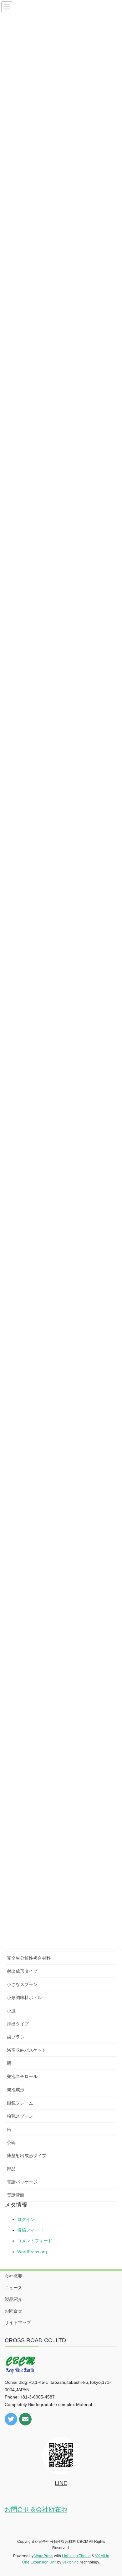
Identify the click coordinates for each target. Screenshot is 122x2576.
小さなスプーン (22, 1984)
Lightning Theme (76, 2556)
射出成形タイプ (22, 1971)
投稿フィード (30, 2230)
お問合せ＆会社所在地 (36, 2509)
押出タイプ (18, 2024)
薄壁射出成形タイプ (27, 2156)
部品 (11, 2169)
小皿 (11, 2011)
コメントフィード (35, 2241)
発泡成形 (16, 2090)
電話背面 (16, 2195)
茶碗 (11, 2142)
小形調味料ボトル (24, 1998)
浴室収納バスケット (27, 2050)
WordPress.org (32, 2252)
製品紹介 (13, 2299)
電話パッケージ (22, 2182)
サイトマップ (18, 2322)
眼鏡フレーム (20, 2103)
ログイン (26, 2219)
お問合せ (13, 2311)
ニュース (13, 2288)
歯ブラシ (16, 2037)
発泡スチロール (22, 2076)
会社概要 (13, 2276)
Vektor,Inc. (71, 2562)
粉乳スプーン (20, 2116)
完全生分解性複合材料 (29, 1958)
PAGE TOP (113, 2493)
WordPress (44, 2556)
